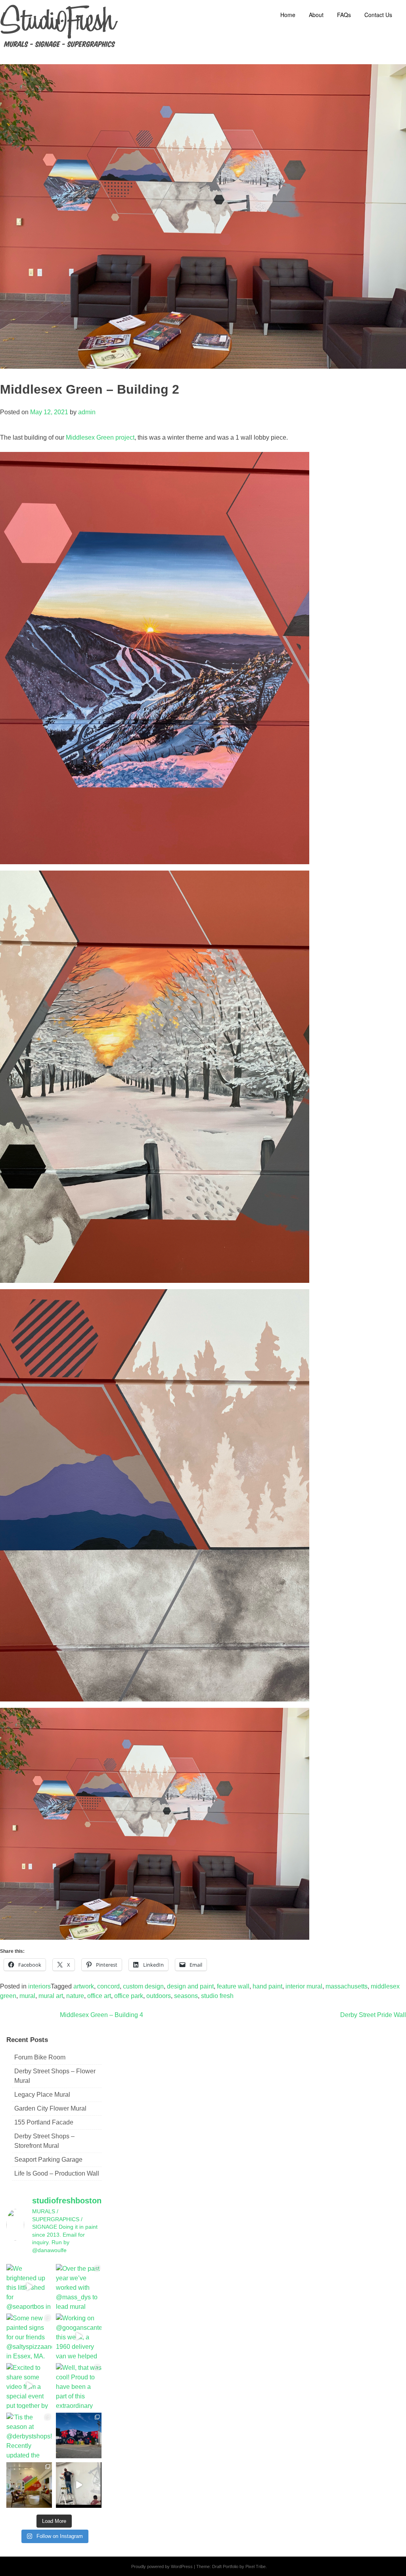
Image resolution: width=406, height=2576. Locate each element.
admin (87, 412)
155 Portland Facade (44, 2122)
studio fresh (217, 1996)
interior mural (304, 1986)
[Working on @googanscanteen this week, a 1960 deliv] (79, 2336)
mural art (51, 1996)
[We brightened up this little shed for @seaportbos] (29, 2287)
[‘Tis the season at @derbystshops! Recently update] (29, 2435)
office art (99, 1996)
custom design (143, 1986)
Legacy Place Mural (42, 2095)
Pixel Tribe (256, 2566)
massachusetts (347, 1986)
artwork (84, 1986)
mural (27, 1996)
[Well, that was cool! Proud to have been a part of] (79, 2386)
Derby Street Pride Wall (373, 2015)
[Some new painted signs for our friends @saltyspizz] (29, 2336)
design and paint (190, 1986)
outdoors (159, 1996)
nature (75, 1996)
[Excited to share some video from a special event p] (29, 2386)
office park (129, 1996)
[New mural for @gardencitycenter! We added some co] (79, 2435)
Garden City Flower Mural (50, 2108)
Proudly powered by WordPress (162, 2566)
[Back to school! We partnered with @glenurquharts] (29, 2485)
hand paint (267, 1986)
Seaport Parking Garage (48, 2160)
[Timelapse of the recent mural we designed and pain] (79, 2485)
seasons (186, 1996)
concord (108, 1986)
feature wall (233, 1986)
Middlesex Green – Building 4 (101, 2015)
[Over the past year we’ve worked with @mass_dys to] (79, 2287)
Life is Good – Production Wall (57, 2173)
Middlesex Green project (100, 437)
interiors (39, 1986)
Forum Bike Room (40, 2057)
